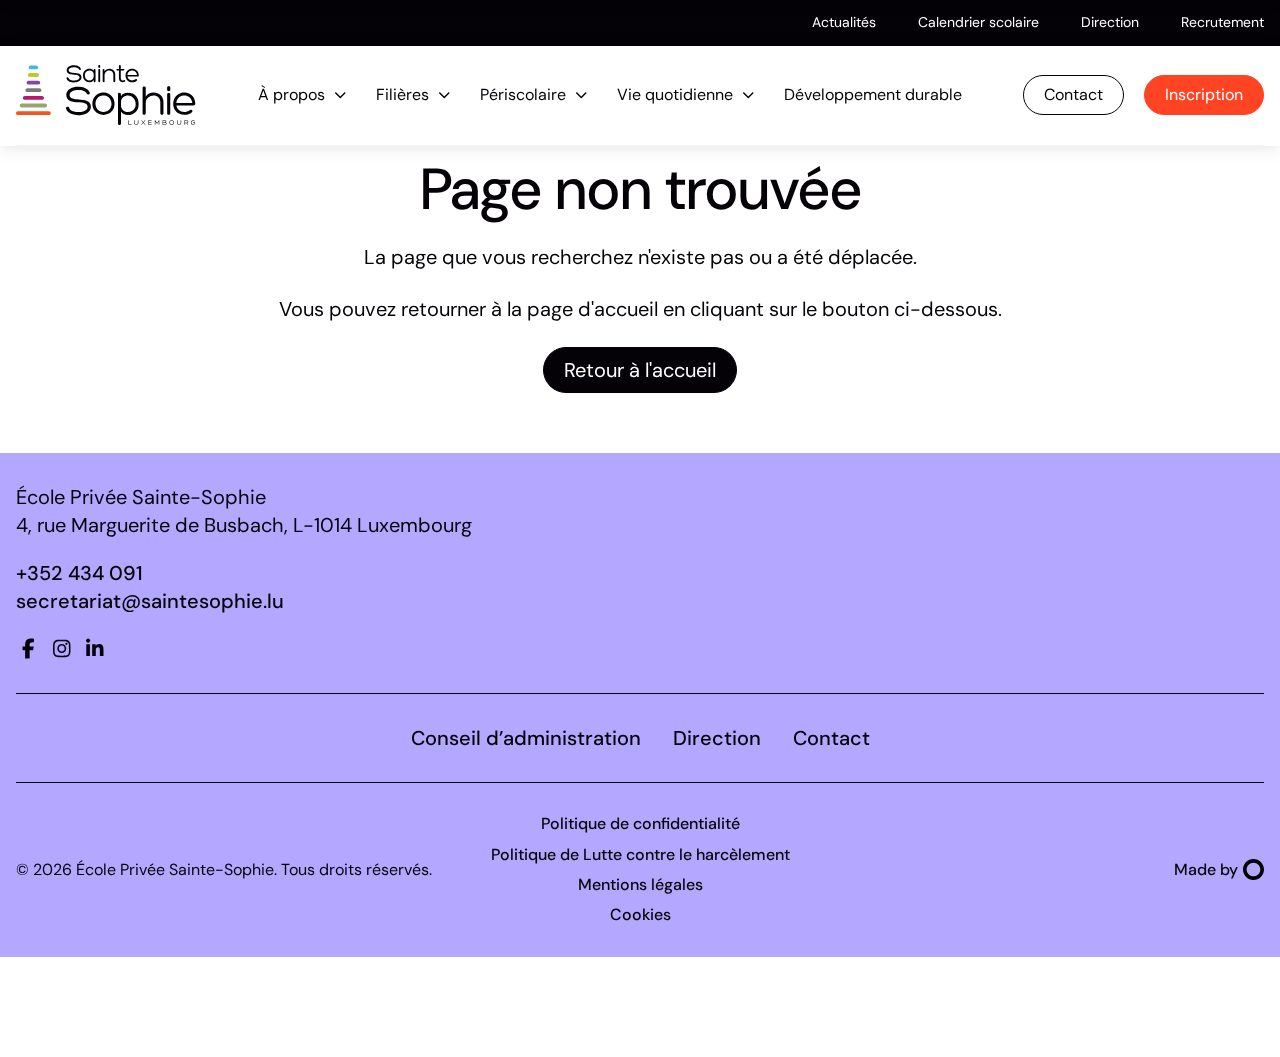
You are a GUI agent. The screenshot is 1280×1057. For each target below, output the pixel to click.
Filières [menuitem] (402, 94)
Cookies (640, 914)
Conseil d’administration (526, 738)
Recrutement (1222, 22)
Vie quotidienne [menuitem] (675, 94)
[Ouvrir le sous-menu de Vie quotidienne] (748, 95)
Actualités (844, 22)
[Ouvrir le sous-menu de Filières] (444, 95)
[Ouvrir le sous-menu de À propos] (340, 95)
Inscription (1204, 94)
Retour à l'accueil (640, 370)
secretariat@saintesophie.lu (150, 601)
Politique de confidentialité (640, 823)
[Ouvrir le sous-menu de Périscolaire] (581, 95)
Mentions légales (640, 884)
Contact (1073, 94)
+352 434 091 (79, 573)
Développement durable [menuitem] (873, 94)
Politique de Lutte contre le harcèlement (640, 854)
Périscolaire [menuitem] (523, 94)
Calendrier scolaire (978, 22)
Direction (1110, 22)
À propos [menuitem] (291, 94)
